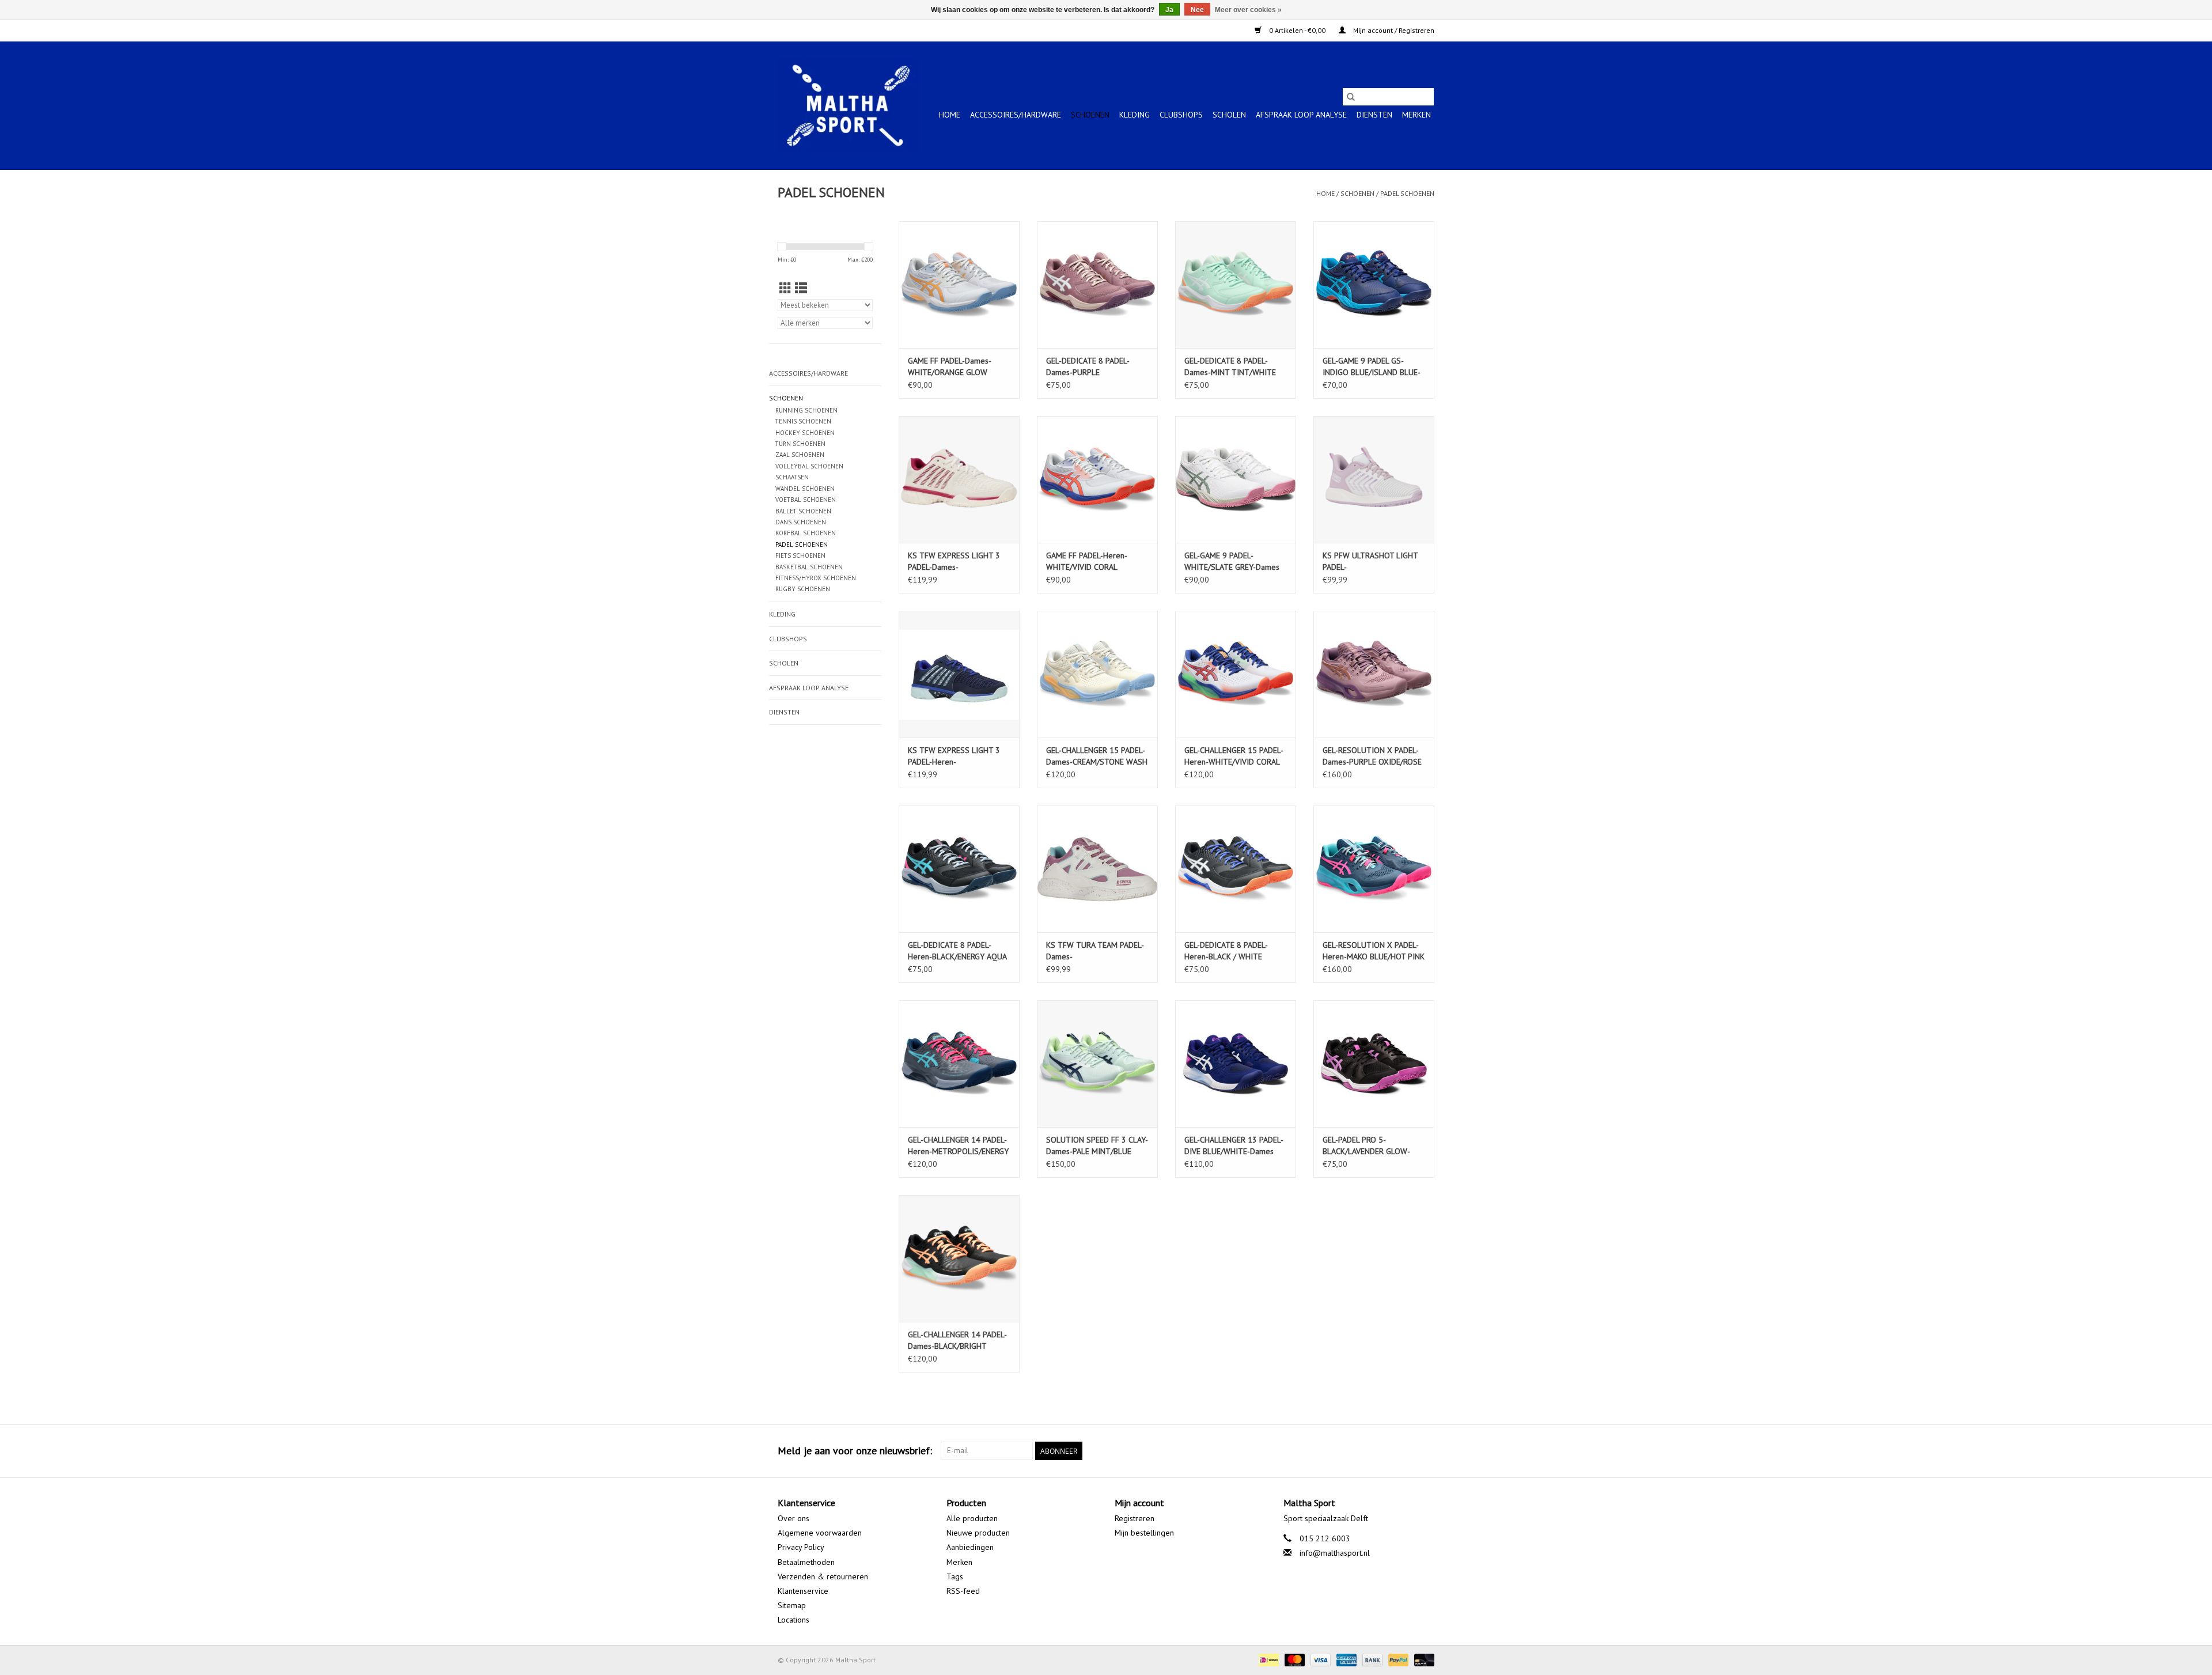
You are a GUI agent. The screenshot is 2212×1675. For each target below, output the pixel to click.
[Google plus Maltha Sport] (1404, 1451)
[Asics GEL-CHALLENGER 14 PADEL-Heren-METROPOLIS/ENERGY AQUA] (959, 1064)
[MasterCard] (1294, 1659)
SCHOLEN (1229, 115)
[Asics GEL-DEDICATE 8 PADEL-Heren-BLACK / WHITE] (1236, 869)
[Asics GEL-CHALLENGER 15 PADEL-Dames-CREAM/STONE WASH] (1097, 674)
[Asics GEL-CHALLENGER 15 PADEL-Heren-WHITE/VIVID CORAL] (1236, 674)
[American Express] (1345, 1659)
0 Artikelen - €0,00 (1297, 30)
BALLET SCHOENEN (803, 511)
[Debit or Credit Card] (1422, 1659)
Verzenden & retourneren (823, 1576)
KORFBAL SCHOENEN (806, 533)
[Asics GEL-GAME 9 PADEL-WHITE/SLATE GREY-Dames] (1236, 479)
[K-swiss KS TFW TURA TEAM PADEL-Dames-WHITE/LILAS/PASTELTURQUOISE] (1097, 869)
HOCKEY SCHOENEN (805, 433)
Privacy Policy (801, 1547)
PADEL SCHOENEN (1407, 193)
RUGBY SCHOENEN (803, 589)
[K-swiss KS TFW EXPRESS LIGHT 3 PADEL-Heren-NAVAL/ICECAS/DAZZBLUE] (959, 674)
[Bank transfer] (1371, 1659)
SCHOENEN (1090, 115)
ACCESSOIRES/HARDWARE (1016, 115)
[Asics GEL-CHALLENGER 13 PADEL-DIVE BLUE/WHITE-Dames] (1236, 1064)
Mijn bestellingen (1144, 1533)
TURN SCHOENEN (800, 444)
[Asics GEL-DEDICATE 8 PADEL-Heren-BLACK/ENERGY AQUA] (959, 869)
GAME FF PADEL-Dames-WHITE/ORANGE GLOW (950, 366)
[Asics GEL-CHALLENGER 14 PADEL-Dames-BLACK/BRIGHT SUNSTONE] (959, 1258)
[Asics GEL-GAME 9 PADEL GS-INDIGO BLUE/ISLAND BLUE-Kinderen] (1374, 285)
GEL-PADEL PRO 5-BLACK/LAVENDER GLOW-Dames (1366, 1146)
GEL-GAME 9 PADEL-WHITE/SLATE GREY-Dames (1232, 561)
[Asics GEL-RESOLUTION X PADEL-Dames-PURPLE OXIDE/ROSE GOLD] (1374, 674)
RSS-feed (963, 1591)
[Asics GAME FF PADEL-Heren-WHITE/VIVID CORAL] (1097, 479)
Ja (1169, 10)
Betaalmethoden (806, 1562)
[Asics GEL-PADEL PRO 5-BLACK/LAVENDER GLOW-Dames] (1374, 1064)
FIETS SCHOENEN (800, 555)
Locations (793, 1620)
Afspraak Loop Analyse (1301, 115)
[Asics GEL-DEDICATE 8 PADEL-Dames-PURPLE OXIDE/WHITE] (1097, 285)
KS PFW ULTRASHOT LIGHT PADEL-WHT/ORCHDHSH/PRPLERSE (1372, 562)
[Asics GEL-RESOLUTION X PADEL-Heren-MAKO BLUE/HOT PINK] (1374, 869)
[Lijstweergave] (801, 288)
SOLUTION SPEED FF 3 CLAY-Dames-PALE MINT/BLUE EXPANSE (1097, 1146)
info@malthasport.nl (1335, 1553)
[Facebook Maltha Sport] (1384, 1451)
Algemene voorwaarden (820, 1533)
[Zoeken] (1351, 97)
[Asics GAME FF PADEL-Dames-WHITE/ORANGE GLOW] (959, 285)
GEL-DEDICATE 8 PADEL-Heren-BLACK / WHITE (1226, 951)
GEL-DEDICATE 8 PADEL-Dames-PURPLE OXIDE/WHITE (1088, 367)
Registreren (1135, 1518)
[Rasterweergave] (785, 288)
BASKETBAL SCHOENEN (809, 567)
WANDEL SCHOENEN (805, 489)
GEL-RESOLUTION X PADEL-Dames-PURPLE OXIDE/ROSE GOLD (1372, 756)
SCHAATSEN (792, 477)
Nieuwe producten (978, 1533)
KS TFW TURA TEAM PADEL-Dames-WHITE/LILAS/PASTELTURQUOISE (1097, 951)
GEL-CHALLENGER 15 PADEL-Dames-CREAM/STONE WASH (1097, 756)
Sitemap (792, 1605)
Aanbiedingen (970, 1547)
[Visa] (1319, 1659)
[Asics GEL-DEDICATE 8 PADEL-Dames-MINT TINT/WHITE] (1236, 285)
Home (950, 115)
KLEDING (1135, 115)
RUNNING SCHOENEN (806, 410)
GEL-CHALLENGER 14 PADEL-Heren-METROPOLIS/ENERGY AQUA (958, 1146)
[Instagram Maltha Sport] (1425, 1451)
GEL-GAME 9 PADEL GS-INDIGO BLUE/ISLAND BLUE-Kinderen (1372, 367)
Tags (955, 1576)
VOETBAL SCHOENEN (806, 500)
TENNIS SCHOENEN (803, 421)
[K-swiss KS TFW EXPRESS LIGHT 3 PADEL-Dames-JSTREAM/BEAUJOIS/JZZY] (959, 479)
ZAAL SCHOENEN (800, 455)
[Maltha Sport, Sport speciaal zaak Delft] (848, 105)
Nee (1197, 10)
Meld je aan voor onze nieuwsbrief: (855, 1451)
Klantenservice (803, 1591)
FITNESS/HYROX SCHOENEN (816, 578)
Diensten (1374, 115)
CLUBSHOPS (1181, 115)
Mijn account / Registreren (1393, 30)
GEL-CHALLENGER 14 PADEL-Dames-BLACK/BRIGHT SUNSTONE (957, 1341)
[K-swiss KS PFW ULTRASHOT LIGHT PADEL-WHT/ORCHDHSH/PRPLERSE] (1374, 479)
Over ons (793, 1518)
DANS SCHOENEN (801, 522)
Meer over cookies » (1248, 10)
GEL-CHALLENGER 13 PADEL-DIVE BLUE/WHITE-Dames (1234, 1145)
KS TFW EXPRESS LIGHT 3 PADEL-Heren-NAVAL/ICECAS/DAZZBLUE (954, 756)
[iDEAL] (1267, 1659)
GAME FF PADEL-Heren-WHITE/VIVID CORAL (1087, 561)
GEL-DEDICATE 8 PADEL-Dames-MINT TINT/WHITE (1230, 366)
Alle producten (972, 1518)
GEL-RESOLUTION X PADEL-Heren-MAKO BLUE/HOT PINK (1374, 951)
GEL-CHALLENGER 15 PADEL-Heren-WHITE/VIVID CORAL (1234, 756)
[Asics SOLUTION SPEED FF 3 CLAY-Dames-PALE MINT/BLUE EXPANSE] (1097, 1064)
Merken (1416, 115)
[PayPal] (1397, 1659)
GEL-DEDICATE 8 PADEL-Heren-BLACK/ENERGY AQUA (957, 951)
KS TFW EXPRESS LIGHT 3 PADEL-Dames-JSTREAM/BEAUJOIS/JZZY (954, 562)
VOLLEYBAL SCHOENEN (809, 466)
